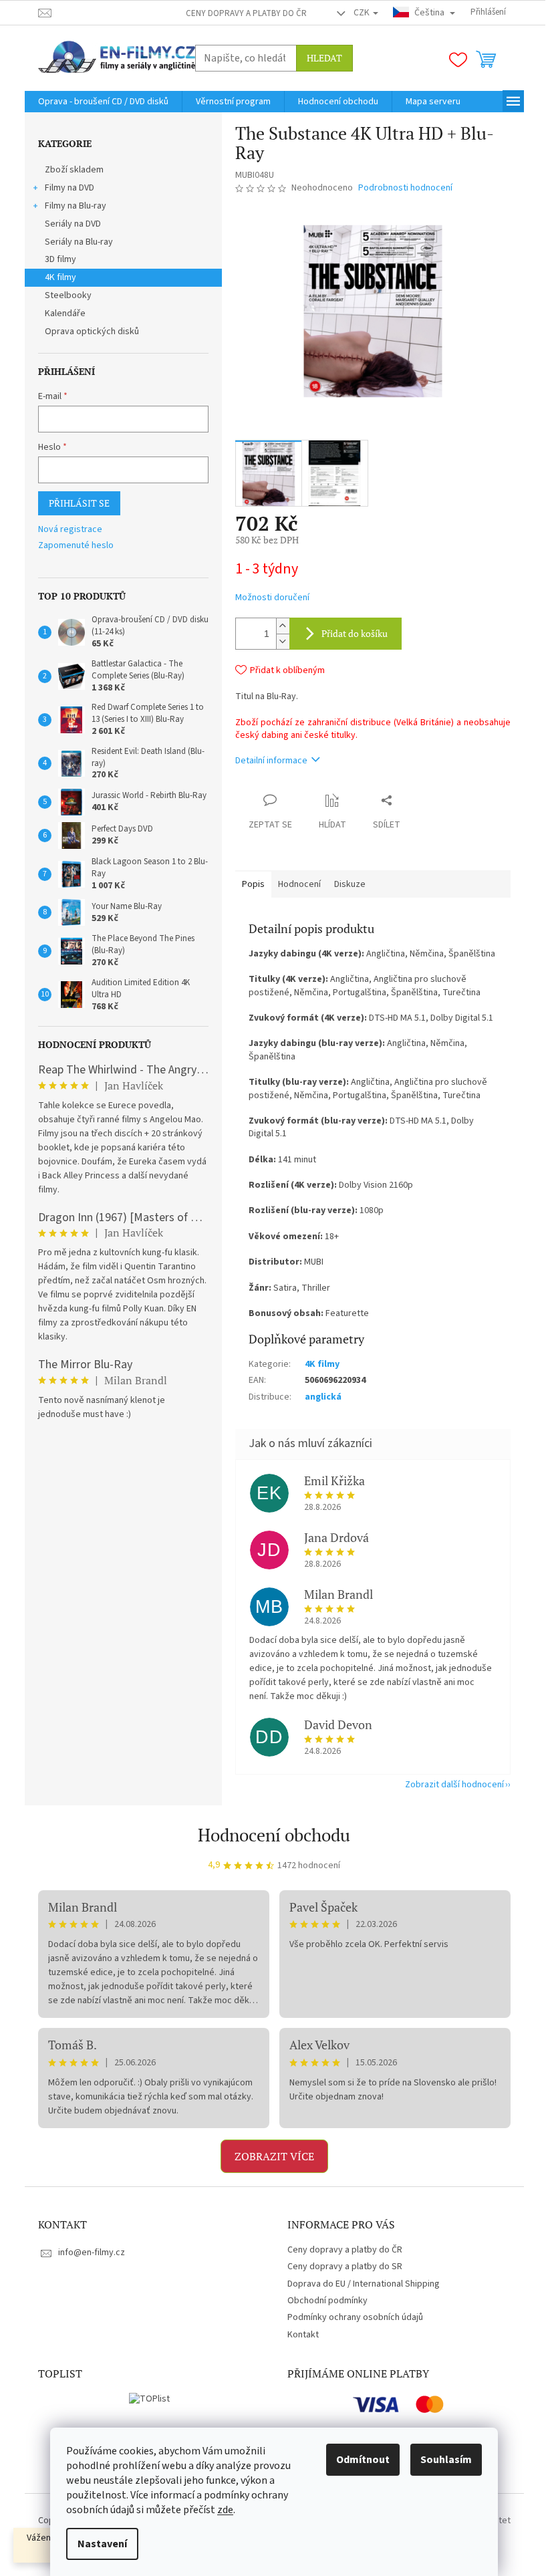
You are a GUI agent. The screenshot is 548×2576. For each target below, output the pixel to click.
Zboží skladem (74, 170)
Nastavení (102, 2544)
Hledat (324, 58)
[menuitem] (103, 102)
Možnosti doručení (272, 598)
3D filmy (60, 259)
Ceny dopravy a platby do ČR (246, 13)
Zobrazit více (274, 2156)
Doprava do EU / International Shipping (364, 2284)
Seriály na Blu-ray (79, 242)
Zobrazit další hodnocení (454, 1785)
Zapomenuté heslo (76, 546)
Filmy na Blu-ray (76, 206)
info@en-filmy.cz (92, 2252)
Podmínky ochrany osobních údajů (355, 2317)
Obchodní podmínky (327, 2301)
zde (225, 2510)
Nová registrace (70, 530)
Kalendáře (65, 313)
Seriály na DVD (73, 224)
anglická (323, 1397)
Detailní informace (271, 761)
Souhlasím (446, 2460)
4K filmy (60, 277)
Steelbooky (68, 295)
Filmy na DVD (70, 188)
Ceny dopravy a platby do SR (345, 2267)
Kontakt (303, 2335)
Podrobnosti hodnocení (405, 188)
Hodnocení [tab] (299, 884)
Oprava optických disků (92, 332)
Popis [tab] (253, 884)
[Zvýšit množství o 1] (283, 626)
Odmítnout (363, 2460)
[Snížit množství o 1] (283, 641)
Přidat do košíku (355, 633)
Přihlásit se (79, 503)
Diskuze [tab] (350, 884)
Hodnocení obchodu (274, 1835)
